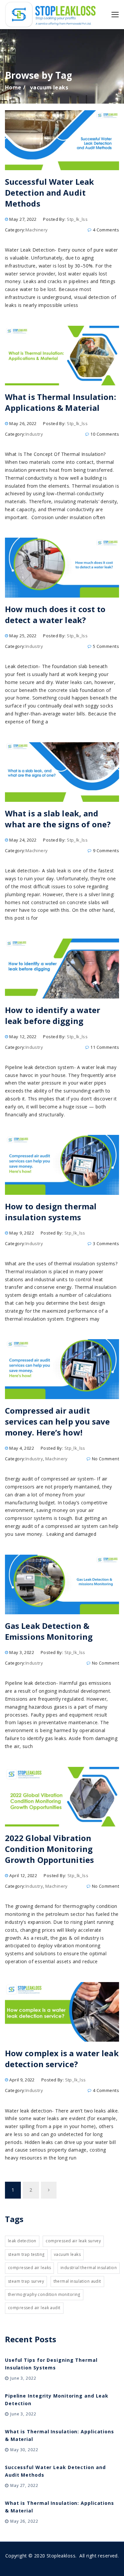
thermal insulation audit (77, 2281)
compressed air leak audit (34, 2308)
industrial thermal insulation (89, 2268)
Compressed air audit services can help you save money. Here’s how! (58, 1421)
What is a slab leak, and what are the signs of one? (58, 819)
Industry (34, 434)
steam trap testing (26, 2254)
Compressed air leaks (29, 2268)
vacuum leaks (67, 2254)
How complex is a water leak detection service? (62, 2059)
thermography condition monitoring (44, 2294)
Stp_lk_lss (77, 219)
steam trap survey (26, 2281)
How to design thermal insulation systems (51, 1212)
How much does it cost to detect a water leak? (55, 614)
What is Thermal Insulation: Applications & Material (61, 402)
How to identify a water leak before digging (53, 1015)
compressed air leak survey (73, 2241)
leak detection (22, 2241)
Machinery (37, 230)
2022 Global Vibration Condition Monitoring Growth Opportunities (49, 1849)
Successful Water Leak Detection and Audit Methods (49, 193)
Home (13, 87)
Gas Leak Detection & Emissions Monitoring (49, 1631)
